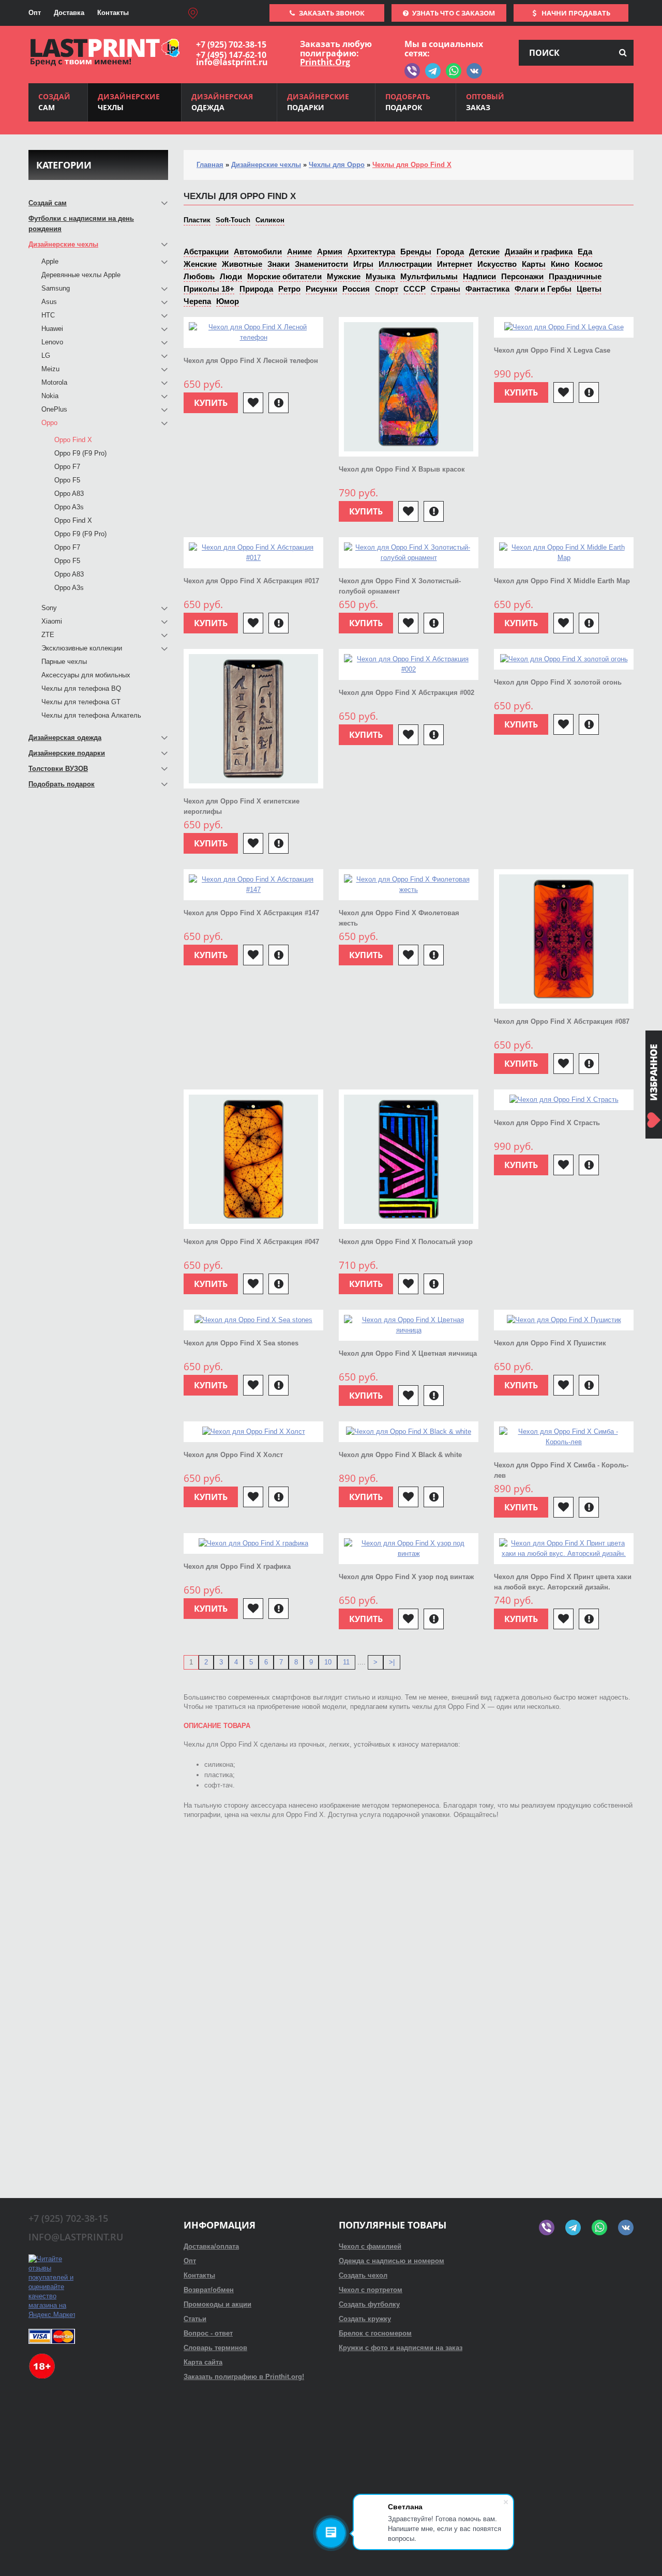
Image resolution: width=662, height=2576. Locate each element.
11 (346, 1662)
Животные (242, 264)
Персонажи (522, 276)
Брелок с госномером (375, 2333)
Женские (200, 264)
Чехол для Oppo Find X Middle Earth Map (562, 581)
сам (54, 102)
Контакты (113, 13)
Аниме (299, 252)
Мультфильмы (429, 276)
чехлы (129, 102)
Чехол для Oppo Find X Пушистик (550, 1343)
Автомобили (258, 252)
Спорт (387, 289)
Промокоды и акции (217, 2304)
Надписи (479, 276)
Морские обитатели (284, 276)
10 (328, 1662)
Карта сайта (203, 2362)
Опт (35, 13)
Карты (534, 264)
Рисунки (321, 289)
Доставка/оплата (211, 2246)
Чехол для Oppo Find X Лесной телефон (251, 361)
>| (392, 1662)
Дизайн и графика (539, 252)
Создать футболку (369, 2304)
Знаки (279, 264)
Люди (231, 276)
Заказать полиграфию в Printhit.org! (244, 2377)
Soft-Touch (233, 220)
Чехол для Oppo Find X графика (237, 1566)
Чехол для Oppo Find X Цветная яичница (408, 1353)
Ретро (289, 289)
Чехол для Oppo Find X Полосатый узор (406, 1242)
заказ (485, 102)
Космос (589, 264)
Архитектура (371, 252)
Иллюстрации (405, 264)
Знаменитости (321, 264)
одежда (222, 102)
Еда (585, 252)
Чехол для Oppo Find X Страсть (547, 1123)
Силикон (270, 220)
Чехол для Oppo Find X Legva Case (552, 350)
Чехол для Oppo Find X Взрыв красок (402, 469)
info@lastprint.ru (232, 62)
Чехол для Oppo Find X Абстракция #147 (251, 913)
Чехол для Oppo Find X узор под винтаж (406, 1577)
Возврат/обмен (209, 2290)
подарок (408, 102)
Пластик (197, 220)
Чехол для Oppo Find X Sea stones (241, 1343)
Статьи (195, 2319)
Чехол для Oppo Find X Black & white (400, 1455)
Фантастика (487, 289)
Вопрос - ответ (208, 2333)
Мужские (344, 276)
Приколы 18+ (209, 289)
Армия (330, 252)
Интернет (455, 264)
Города (450, 252)
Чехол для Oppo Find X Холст (233, 1455)
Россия (356, 289)
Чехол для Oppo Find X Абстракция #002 (407, 693)
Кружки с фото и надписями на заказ (401, 2348)
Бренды (416, 252)
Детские (484, 252)
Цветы (589, 289)
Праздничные (575, 276)
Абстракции (206, 252)
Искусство (497, 264)
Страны (446, 289)
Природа (256, 289)
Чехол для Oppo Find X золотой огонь (558, 682)
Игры (363, 264)
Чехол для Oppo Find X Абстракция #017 (251, 581)
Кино (560, 264)
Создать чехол (363, 2275)
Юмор (228, 301)
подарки (318, 102)
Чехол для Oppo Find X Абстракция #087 (562, 1021)
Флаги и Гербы (543, 289)
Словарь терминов (215, 2348)
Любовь (199, 276)
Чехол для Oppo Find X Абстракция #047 (251, 1242)
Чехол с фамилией (370, 2246)
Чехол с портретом (371, 2290)
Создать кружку (365, 2319)
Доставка (69, 13)
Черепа (197, 301)
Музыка (380, 276)
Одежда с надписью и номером (392, 2261)
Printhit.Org (325, 62)
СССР (415, 289)
